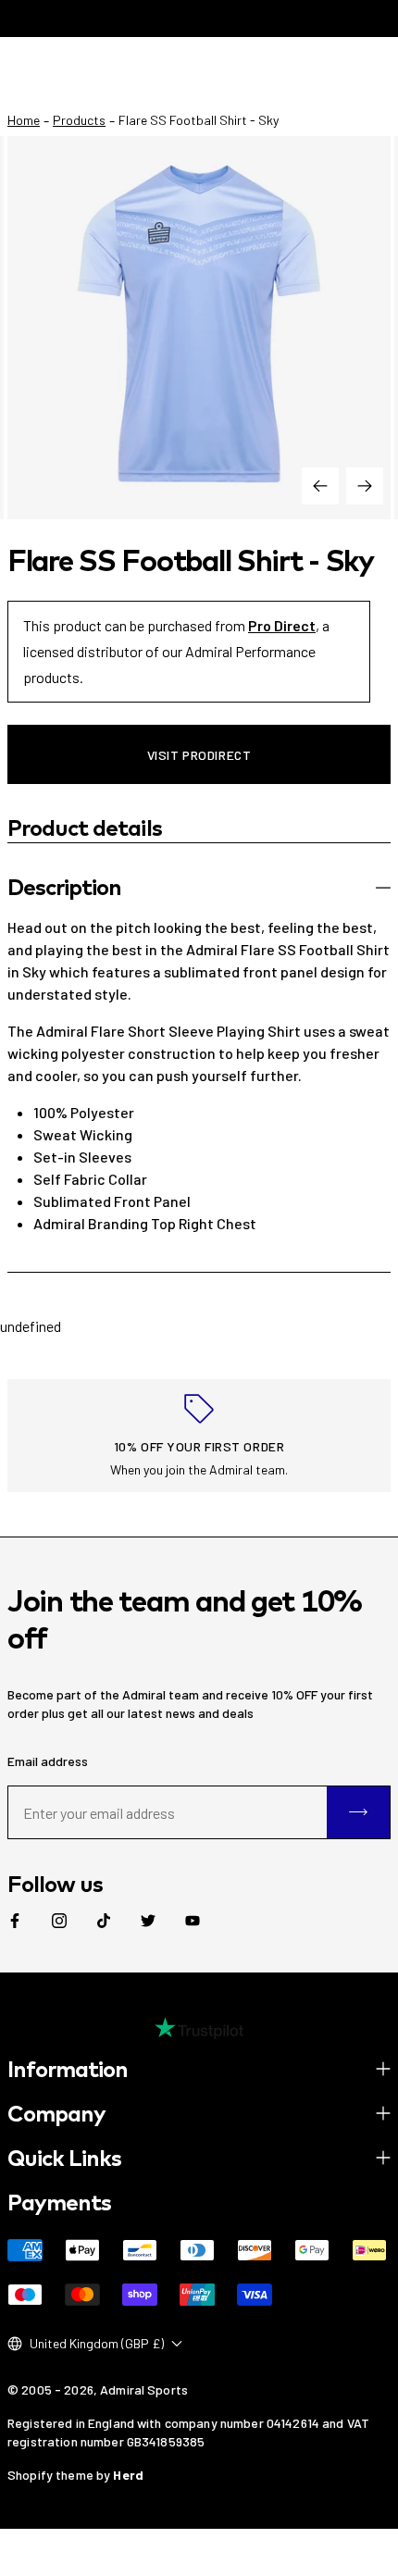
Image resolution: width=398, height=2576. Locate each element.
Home (24, 120)
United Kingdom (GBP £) (97, 2343)
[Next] (365, 486)
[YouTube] (193, 1921)
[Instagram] (59, 1921)
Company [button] (56, 2113)
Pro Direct (282, 625)
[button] (199, 887)
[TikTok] (104, 1921)
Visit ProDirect (199, 755)
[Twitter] (148, 1921)
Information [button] (68, 2069)
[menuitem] (15, 1921)
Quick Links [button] (64, 2158)
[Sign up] (358, 1812)
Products (79, 120)
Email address (48, 1761)
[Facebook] (15, 1921)
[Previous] (320, 486)
